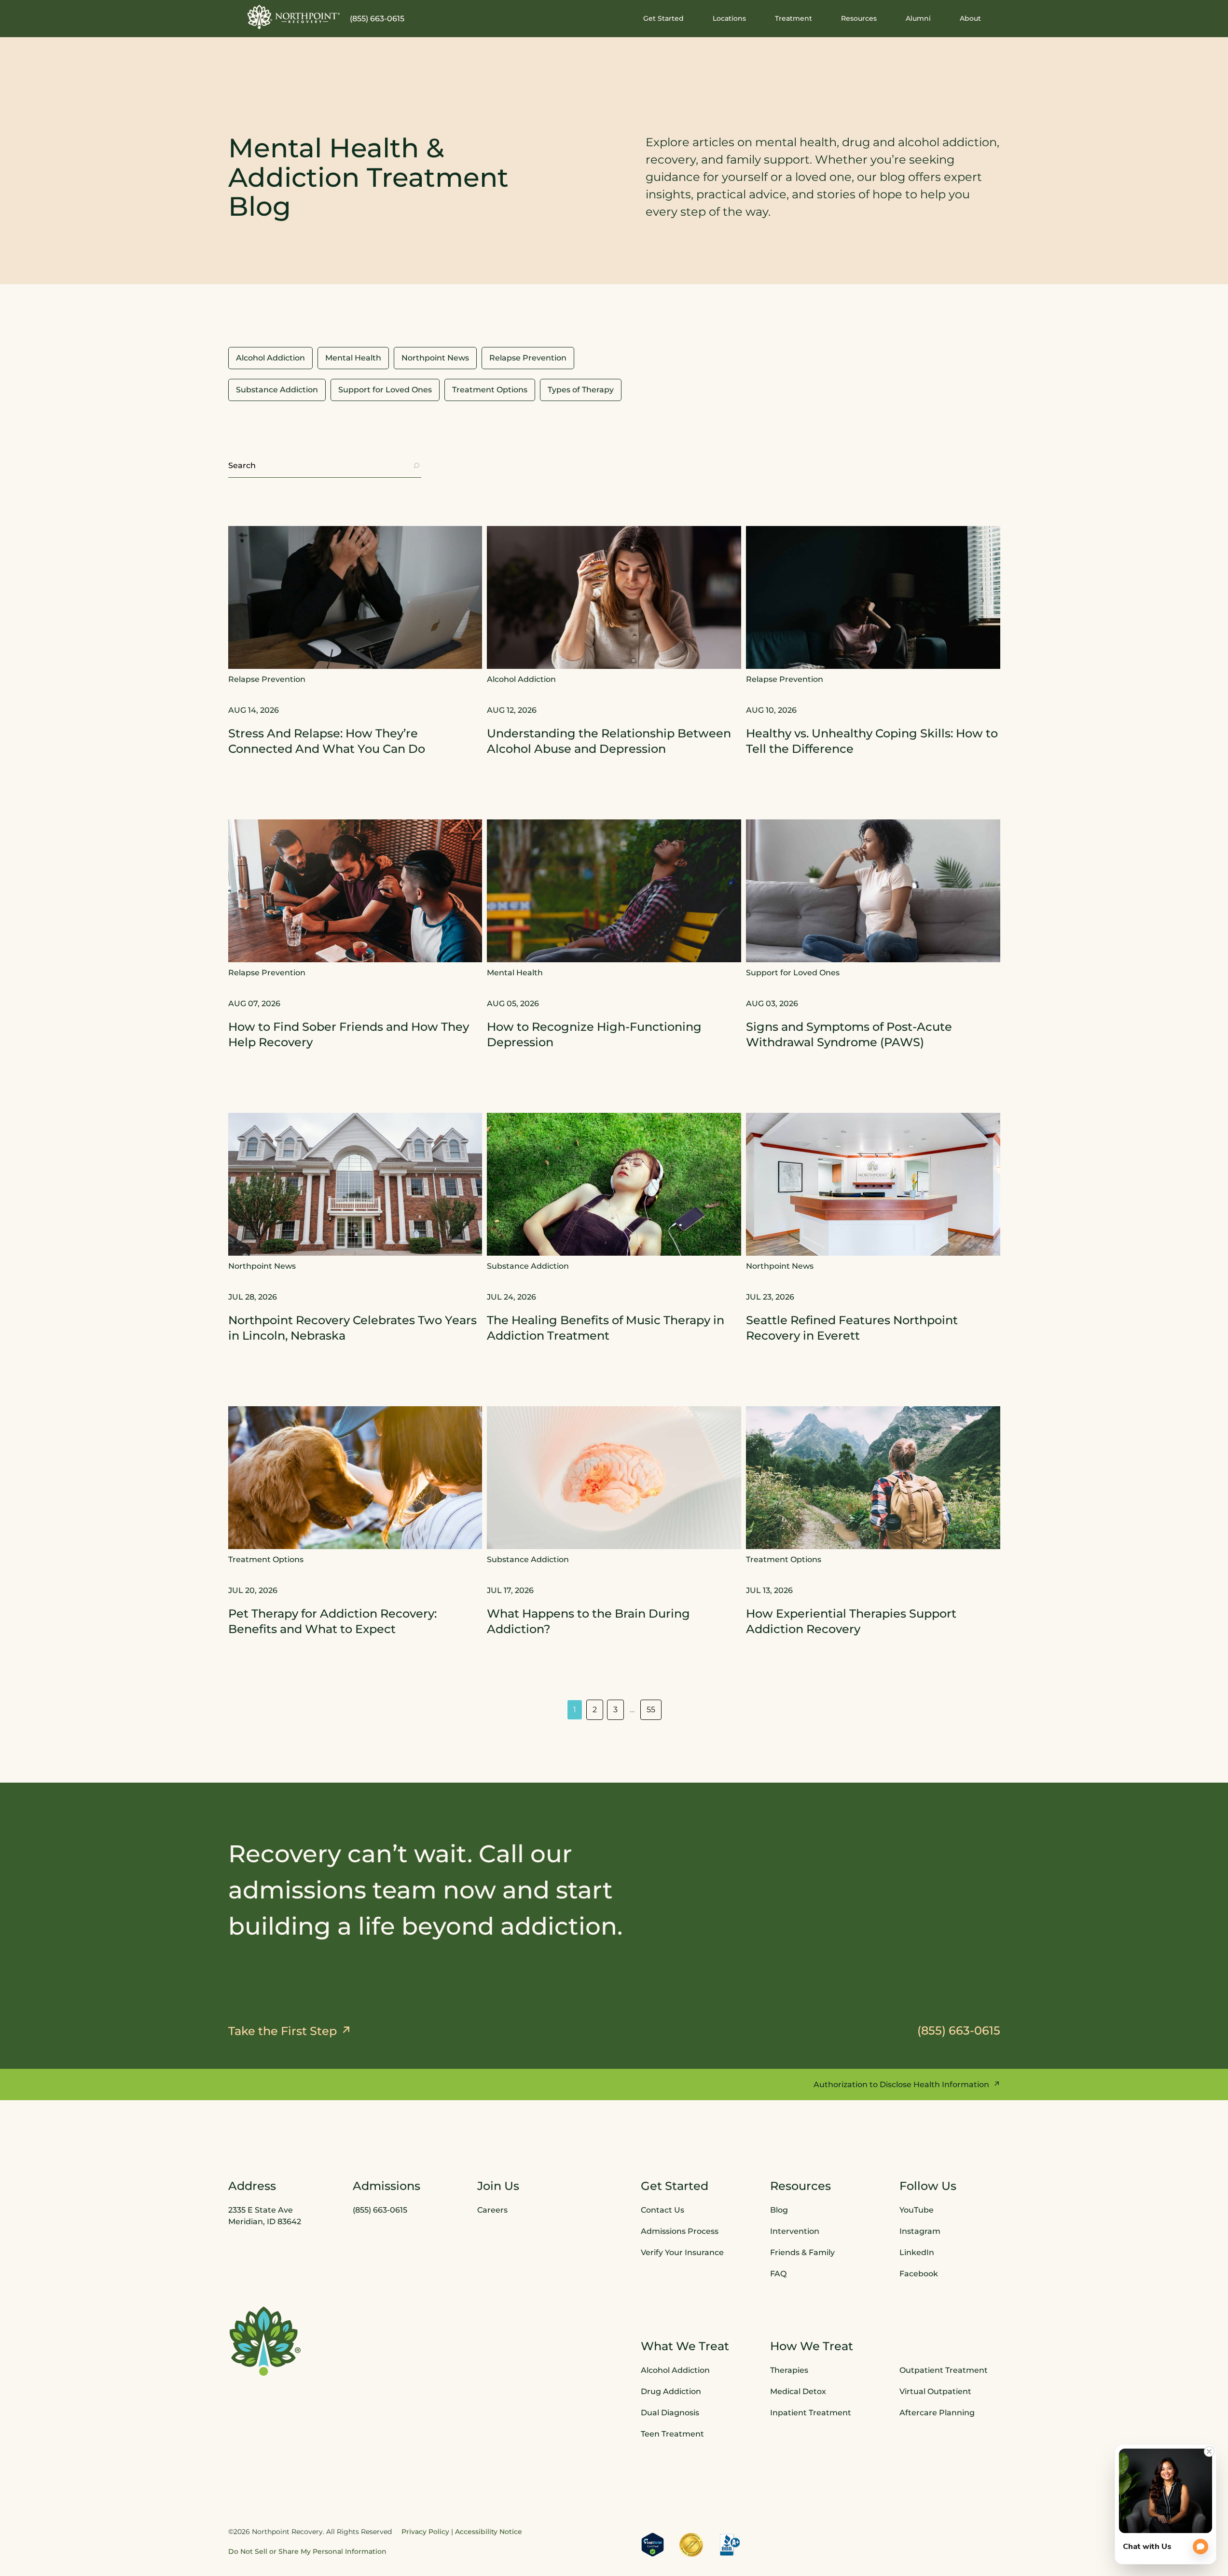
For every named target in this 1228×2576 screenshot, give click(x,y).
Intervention (795, 2231)
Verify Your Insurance (682, 2252)
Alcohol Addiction (675, 2370)
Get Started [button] (663, 18)
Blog (779, 2210)
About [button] (970, 18)
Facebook (919, 2274)
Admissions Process (680, 2231)
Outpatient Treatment (944, 2370)
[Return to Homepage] (294, 17)
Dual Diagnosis (670, 2413)
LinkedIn (917, 2252)
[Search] (416, 466)
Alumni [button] (918, 18)
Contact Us (662, 2210)
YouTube (917, 2210)
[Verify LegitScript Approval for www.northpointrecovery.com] (653, 2545)
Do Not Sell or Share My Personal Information (307, 2551)
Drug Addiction (671, 2391)
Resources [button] (859, 18)
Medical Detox (798, 2391)
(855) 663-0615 (377, 19)
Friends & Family (802, 2252)
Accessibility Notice (489, 2532)
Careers (492, 2210)
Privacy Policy (425, 2532)
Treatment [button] (793, 18)
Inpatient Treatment (811, 2413)
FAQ (778, 2274)
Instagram (920, 2231)
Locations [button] (729, 18)
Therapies (789, 2370)
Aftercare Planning (937, 2413)
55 (651, 1710)
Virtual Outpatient (935, 2391)
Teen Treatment (672, 2434)
